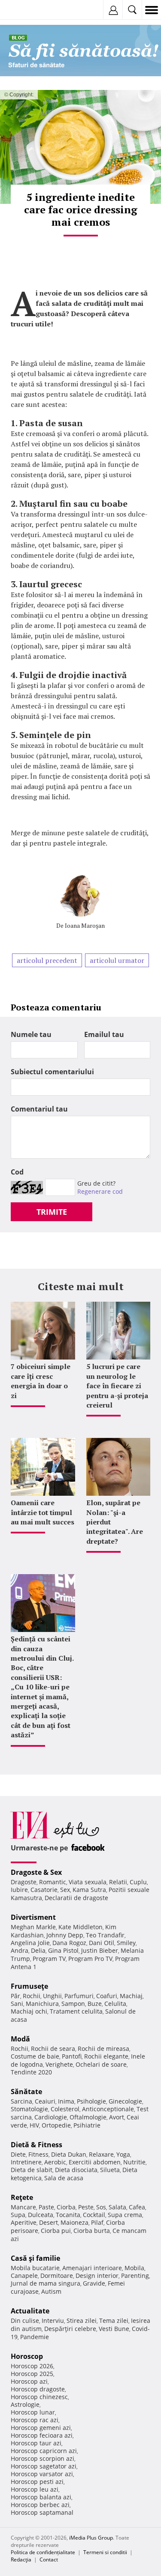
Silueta (110, 2170)
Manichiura (42, 2004)
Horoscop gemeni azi (41, 2428)
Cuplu (138, 1882)
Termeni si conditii (105, 2552)
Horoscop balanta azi (41, 2497)
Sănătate (26, 2092)
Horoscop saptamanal (42, 2512)
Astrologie (25, 2404)
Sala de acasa (64, 2178)
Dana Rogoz (69, 1943)
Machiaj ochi (29, 2011)
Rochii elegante (106, 2056)
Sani (17, 2004)
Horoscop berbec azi (40, 2505)
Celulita (115, 2004)
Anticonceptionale (108, 2109)
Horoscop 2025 (32, 2374)
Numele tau (31, 1034)
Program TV (49, 1959)
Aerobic (55, 2162)
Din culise (25, 2320)
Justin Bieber (100, 1950)
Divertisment (33, 1917)
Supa (18, 2215)
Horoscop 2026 (32, 2366)
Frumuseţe (29, 1986)
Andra (20, 1950)
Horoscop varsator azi (42, 2474)
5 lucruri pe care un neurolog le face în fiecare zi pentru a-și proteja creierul (117, 1386)
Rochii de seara (53, 2049)
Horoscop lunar (33, 2412)
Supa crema (125, 2215)
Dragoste (24, 1882)
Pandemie (35, 2337)
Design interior (97, 2276)
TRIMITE (52, 1212)
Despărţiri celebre (70, 2329)
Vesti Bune (114, 2329)
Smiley (126, 1943)
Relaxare (101, 2154)
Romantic (53, 1882)
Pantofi (72, 2056)
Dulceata (41, 2215)
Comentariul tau (39, 1109)
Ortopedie (56, 2125)
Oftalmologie (88, 2117)
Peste (86, 2207)
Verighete (59, 2064)
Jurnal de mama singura (46, 2283)
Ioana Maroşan (85, 925)
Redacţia (21, 2560)
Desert (49, 2222)
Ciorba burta (92, 2231)
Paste (46, 2207)
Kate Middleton (80, 1927)
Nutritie (134, 2162)
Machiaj (131, 1996)
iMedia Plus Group (91, 2538)
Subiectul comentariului (52, 1072)
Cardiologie (51, 2117)
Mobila (134, 2268)
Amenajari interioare (92, 2268)
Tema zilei (114, 2320)
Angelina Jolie (30, 1943)
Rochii (32, 1996)
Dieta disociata (76, 2170)
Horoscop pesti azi (37, 2482)
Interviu (53, 2320)
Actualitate (30, 2311)
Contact (49, 2560)
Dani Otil (102, 1943)
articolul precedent (47, 960)
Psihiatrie (87, 2125)
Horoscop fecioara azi (42, 2435)
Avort (117, 2117)
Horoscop (27, 2356)
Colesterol (65, 2109)
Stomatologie (29, 2109)
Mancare (23, 2207)
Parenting (135, 2276)
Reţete (22, 2197)
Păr (15, 1996)
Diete (18, 2154)
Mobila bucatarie (35, 2268)
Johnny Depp (65, 1935)
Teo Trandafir (105, 1935)
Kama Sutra (89, 1890)
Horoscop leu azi (35, 2489)
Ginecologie (125, 2101)
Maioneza (74, 2222)
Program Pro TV (90, 1959)
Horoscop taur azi (36, 2443)
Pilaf (97, 2222)
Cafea (137, 2207)
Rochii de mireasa (103, 2049)
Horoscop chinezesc (39, 2397)
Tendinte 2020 (31, 2072)
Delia (38, 1950)
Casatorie (44, 1890)
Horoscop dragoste (38, 2389)
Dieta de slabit (32, 2170)
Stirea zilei (82, 2320)
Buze (95, 2004)
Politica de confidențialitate (43, 2552)
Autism (51, 2291)
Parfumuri (79, 1996)
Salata (117, 2207)
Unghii (52, 1996)
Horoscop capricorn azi (44, 2451)
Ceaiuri (45, 2101)
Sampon (73, 2004)
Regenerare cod (100, 1191)
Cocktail (94, 2215)
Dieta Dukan (69, 2154)
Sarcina (21, 2101)
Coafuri (107, 1996)
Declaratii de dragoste (76, 1898)
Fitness (38, 2154)
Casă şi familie (35, 2258)
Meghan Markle (33, 1927)
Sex (65, 1890)
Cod (17, 1172)
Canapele (24, 2276)
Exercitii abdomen (95, 2162)
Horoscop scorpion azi (43, 2458)
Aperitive (24, 2222)
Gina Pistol (63, 1950)
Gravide (94, 2283)
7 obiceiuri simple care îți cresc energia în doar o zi (41, 1381)
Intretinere (26, 2162)
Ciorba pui (56, 2231)
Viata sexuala (88, 1882)
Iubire (19, 1890)
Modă (20, 2039)
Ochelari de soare (101, 2064)
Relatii (118, 1882)
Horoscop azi (29, 2381)
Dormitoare (57, 2276)
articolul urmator (117, 960)
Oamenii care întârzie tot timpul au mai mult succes (43, 1512)
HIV (34, 2125)
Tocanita (68, 2215)
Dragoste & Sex (36, 1872)
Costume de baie (35, 2056)
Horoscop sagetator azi (44, 2466)
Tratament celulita (76, 2011)
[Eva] (27, 10)
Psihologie (91, 2101)
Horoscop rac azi (35, 2420)
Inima (66, 2101)
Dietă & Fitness (36, 2145)
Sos (101, 2207)
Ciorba (66, 2207)
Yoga (123, 2154)
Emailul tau (104, 1034)
